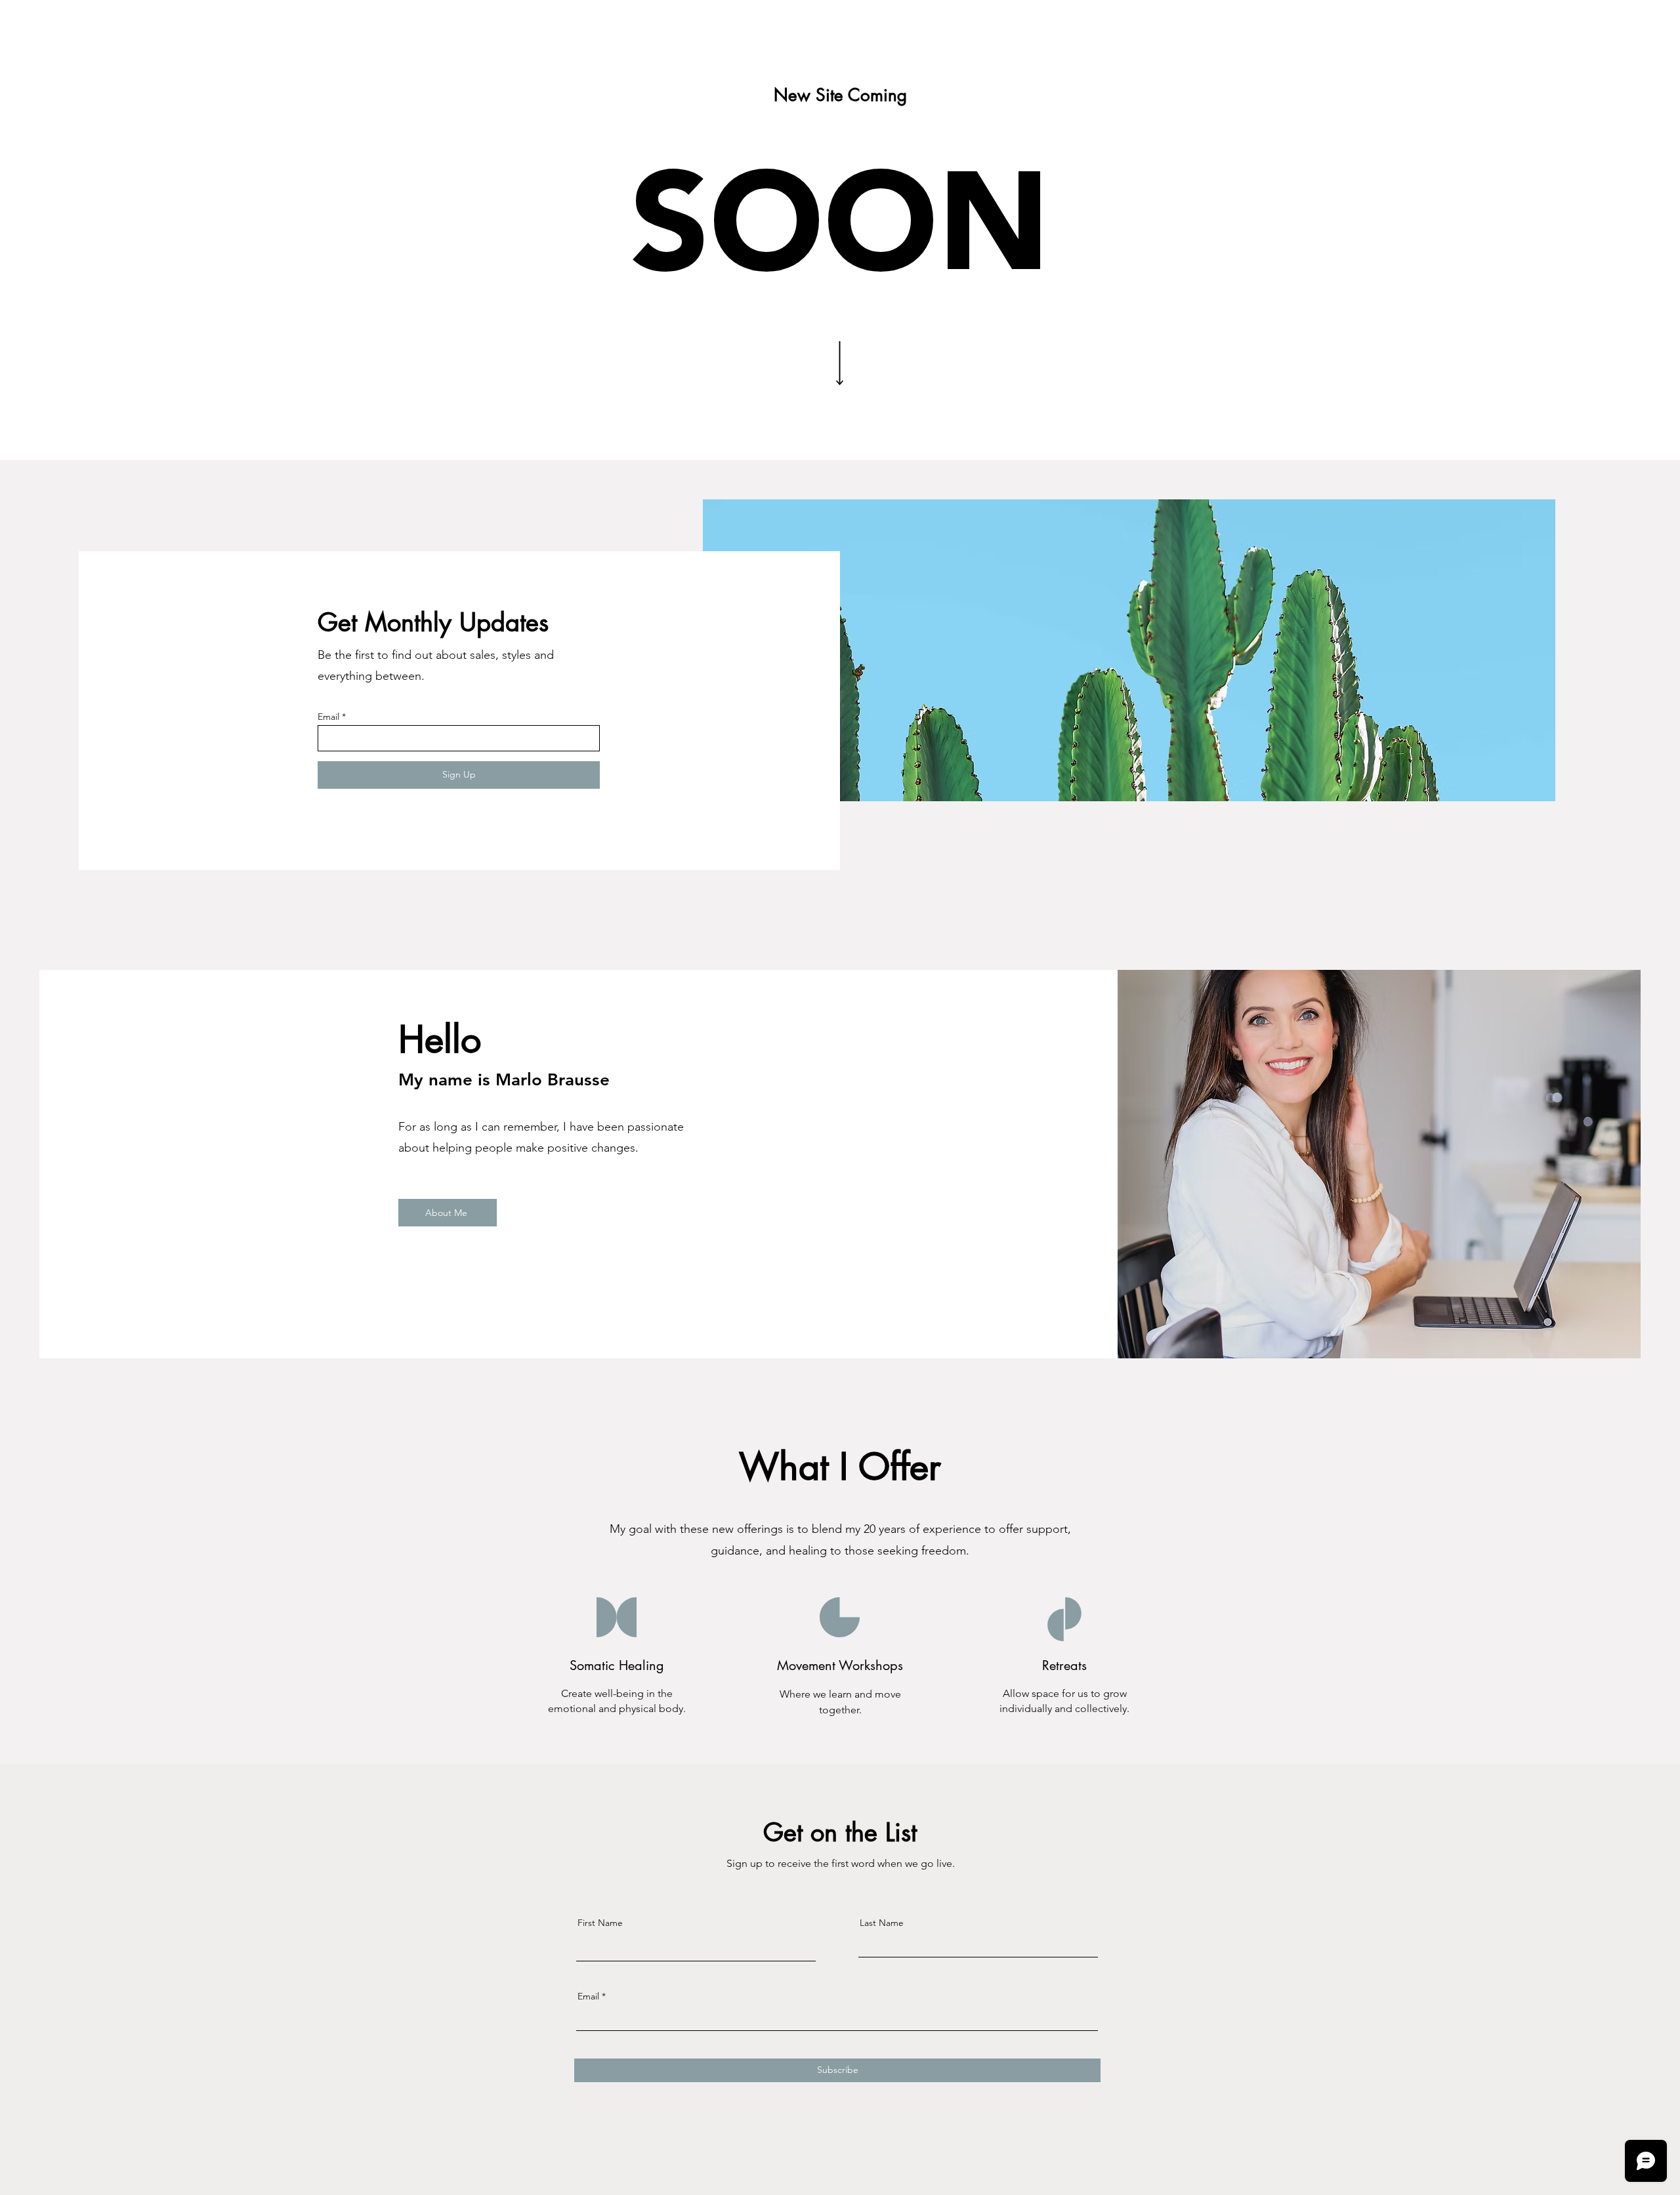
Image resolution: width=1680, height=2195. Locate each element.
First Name (600, 1923)
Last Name (882, 1923)
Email (328, 717)
